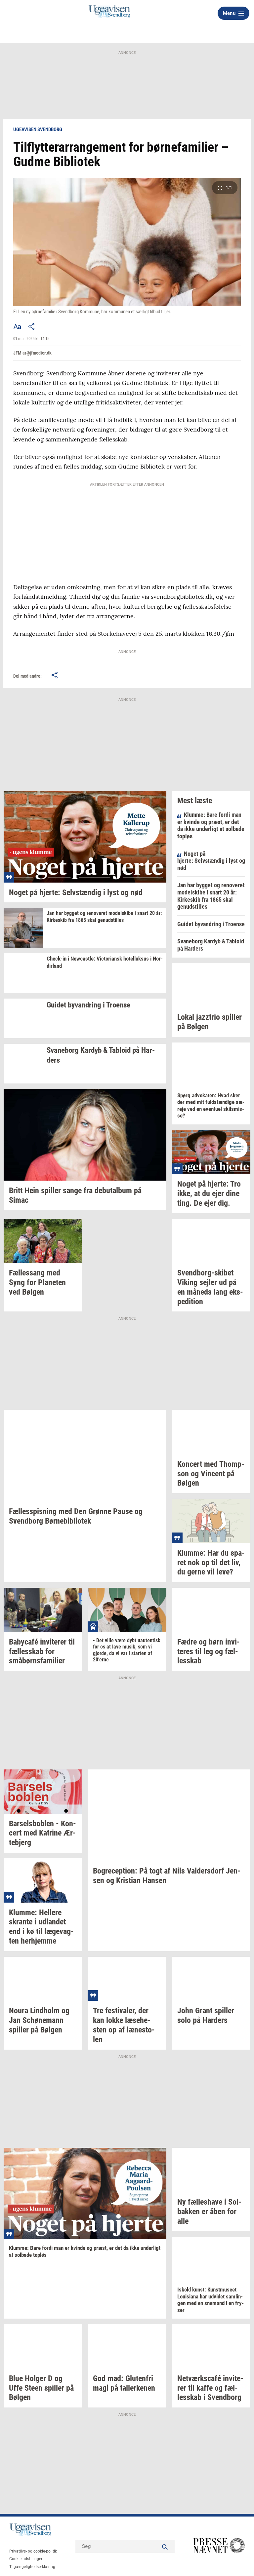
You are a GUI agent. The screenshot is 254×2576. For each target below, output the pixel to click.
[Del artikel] (32, 326)
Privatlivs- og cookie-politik (33, 2551)
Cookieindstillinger (26, 2559)
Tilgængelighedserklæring (32, 2567)
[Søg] (165, 2546)
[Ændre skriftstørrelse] (17, 326)
